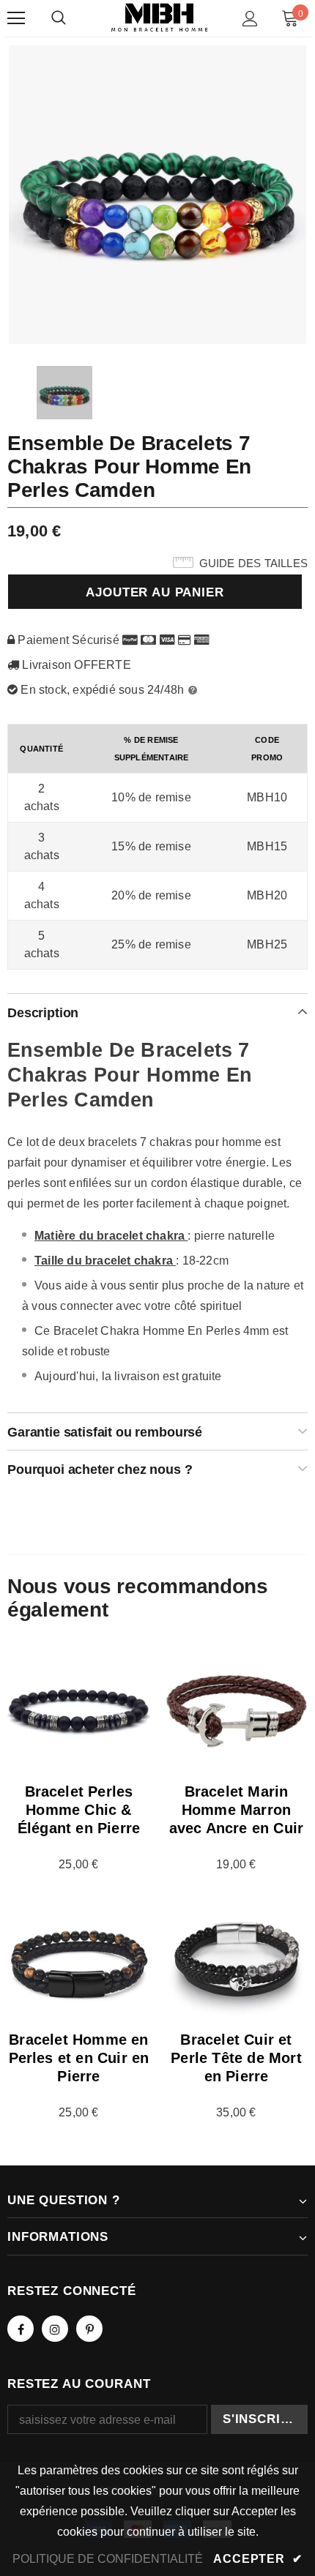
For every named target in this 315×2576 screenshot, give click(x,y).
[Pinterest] (89, 2329)
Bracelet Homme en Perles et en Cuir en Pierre (79, 2058)
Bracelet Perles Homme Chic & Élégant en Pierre (79, 1810)
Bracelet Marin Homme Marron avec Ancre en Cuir (237, 1810)
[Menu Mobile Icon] (16, 18)
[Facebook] (21, 2329)
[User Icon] (250, 19)
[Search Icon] (59, 18)
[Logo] (159, 18)
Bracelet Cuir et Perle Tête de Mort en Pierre (236, 2058)
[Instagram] (55, 2329)
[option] (157, 194)
